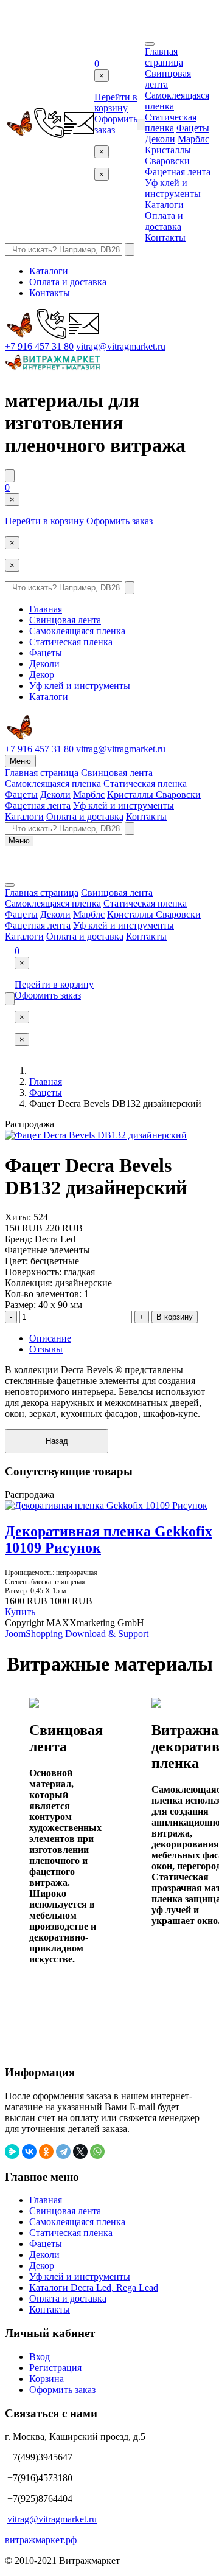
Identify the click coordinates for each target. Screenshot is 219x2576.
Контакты (165, 237)
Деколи (160, 139)
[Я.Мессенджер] (12, 2152)
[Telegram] (63, 2152)
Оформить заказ (120, 521)
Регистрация (55, 2368)
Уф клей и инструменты (173, 188)
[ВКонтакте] (29, 2152)
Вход (40, 2357)
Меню (20, 761)
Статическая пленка (171, 123)
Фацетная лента (178, 172)
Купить (20, 1612)
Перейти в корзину (116, 102)
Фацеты (193, 128)
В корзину (175, 1317)
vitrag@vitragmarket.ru (121, 346)
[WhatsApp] (97, 2152)
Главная (46, 609)
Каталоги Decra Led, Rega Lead (94, 2287)
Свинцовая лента (65, 620)
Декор (42, 675)
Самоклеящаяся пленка (77, 631)
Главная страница (164, 57)
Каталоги (164, 205)
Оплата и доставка (164, 221)
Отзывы (46, 1349)
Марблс (193, 139)
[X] (80, 2152)
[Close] (150, 44)
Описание (50, 1338)
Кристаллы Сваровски (168, 155)
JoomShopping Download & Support (77, 1634)
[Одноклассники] (46, 2152)
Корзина (47, 2379)
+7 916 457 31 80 (39, 346)
